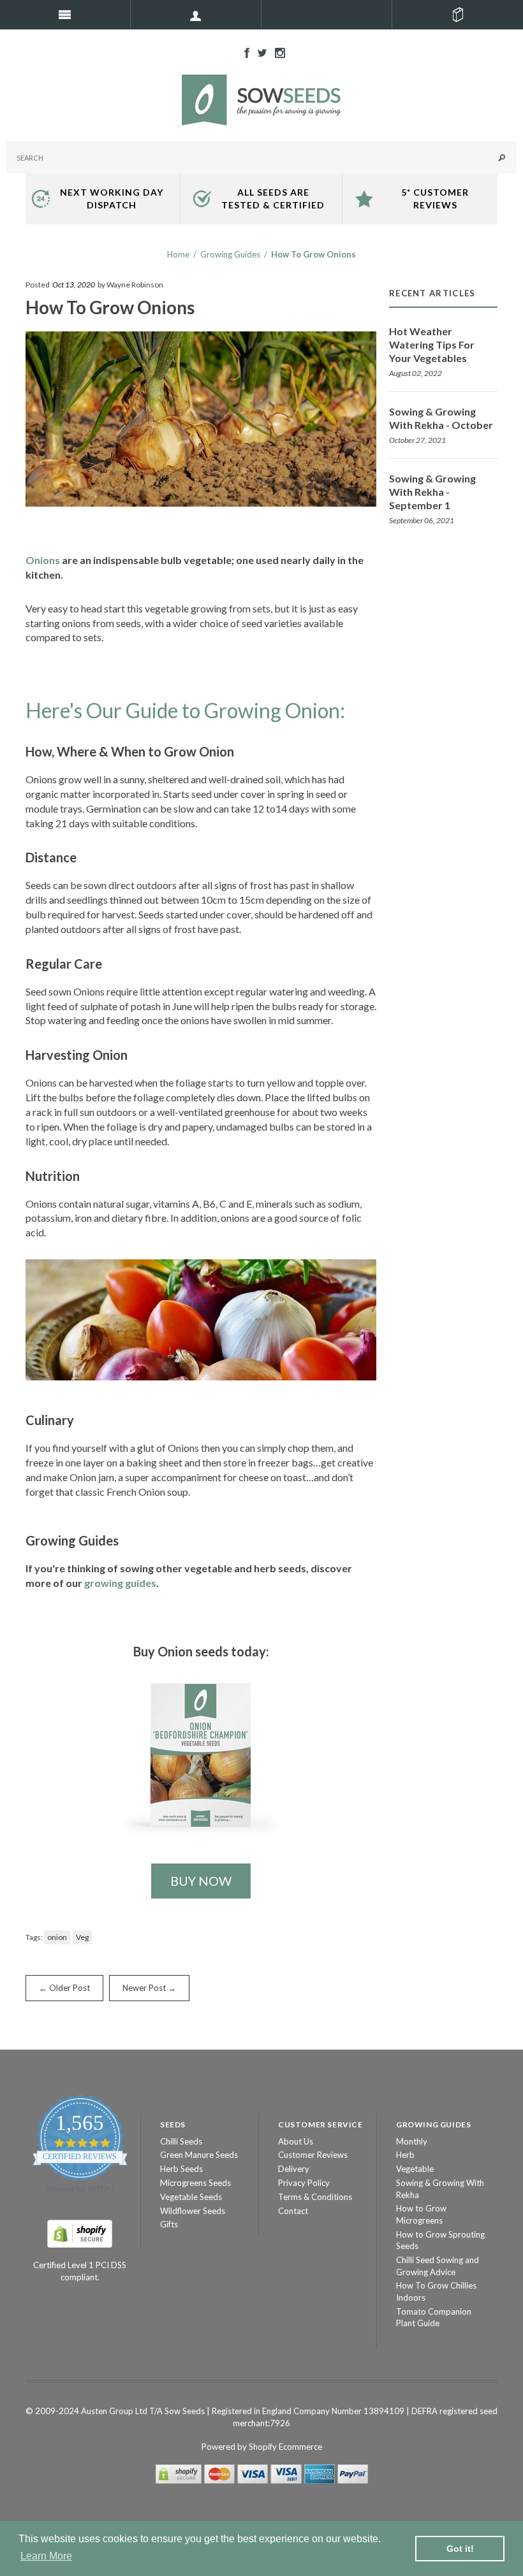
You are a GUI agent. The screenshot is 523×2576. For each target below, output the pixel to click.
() (458, 15)
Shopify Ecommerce (285, 2447)
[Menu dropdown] (196, 15)
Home (178, 254)
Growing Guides (230, 254)
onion (57, 1937)
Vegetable (415, 2169)
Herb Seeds (181, 2169)
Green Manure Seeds (199, 2155)
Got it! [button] (460, 2549)
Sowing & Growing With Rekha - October (441, 418)
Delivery (294, 2169)
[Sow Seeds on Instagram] (277, 52)
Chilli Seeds (181, 2141)
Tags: (34, 1937)
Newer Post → (149, 1988)
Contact (293, 2211)
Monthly (412, 2141)
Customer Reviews (313, 2155)
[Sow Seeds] (261, 99)
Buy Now (201, 1881)
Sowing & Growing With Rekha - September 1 (432, 492)
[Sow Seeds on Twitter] (259, 52)
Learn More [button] (46, 2556)
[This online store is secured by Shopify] (80, 2232)
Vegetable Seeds (191, 2197)
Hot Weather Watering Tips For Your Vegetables (432, 344)
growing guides (120, 1583)
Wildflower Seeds (193, 2211)
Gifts (169, 2224)
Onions (43, 560)
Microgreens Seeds (195, 2183)
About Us (296, 2141)
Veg (82, 1937)
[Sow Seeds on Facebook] (244, 52)
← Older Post (64, 1988)
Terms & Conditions (315, 2197)
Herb (405, 2155)
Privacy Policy (304, 2183)
